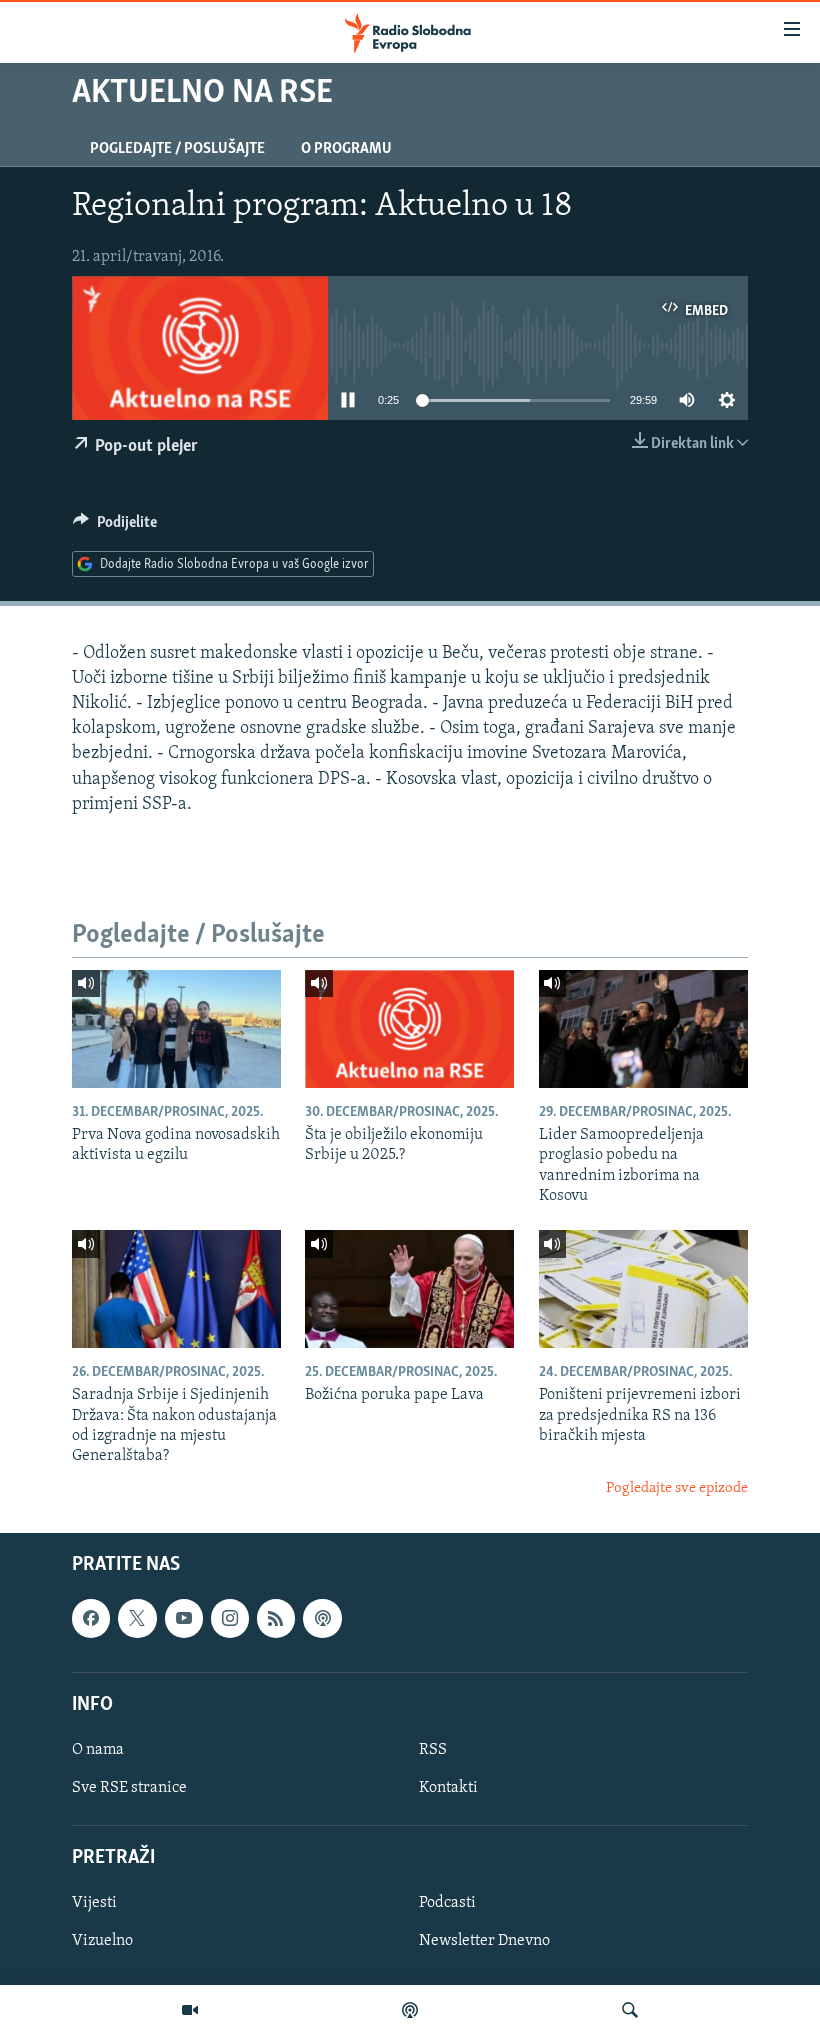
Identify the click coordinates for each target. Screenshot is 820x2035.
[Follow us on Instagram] (230, 1619)
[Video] (190, 2010)
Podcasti (447, 1904)
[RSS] (276, 1619)
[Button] (115, 527)
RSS (433, 1750)
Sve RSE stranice (129, 1788)
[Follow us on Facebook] (91, 1619)
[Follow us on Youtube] (184, 1619)
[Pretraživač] (630, 2010)
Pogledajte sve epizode (677, 1488)
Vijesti (94, 1904)
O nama (98, 1750)
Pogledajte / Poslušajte (177, 149)
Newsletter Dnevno (484, 1942)
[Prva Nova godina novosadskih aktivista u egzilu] (176, 1029)
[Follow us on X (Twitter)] (137, 1619)
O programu (346, 149)
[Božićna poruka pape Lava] (409, 1289)
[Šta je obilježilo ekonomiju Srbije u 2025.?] (409, 1029)
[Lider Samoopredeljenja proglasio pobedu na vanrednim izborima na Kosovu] (643, 1029)
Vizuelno (102, 1942)
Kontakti (448, 1788)
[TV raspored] (322, 1619)
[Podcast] (410, 2010)
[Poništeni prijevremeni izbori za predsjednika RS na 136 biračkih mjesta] (643, 1289)
